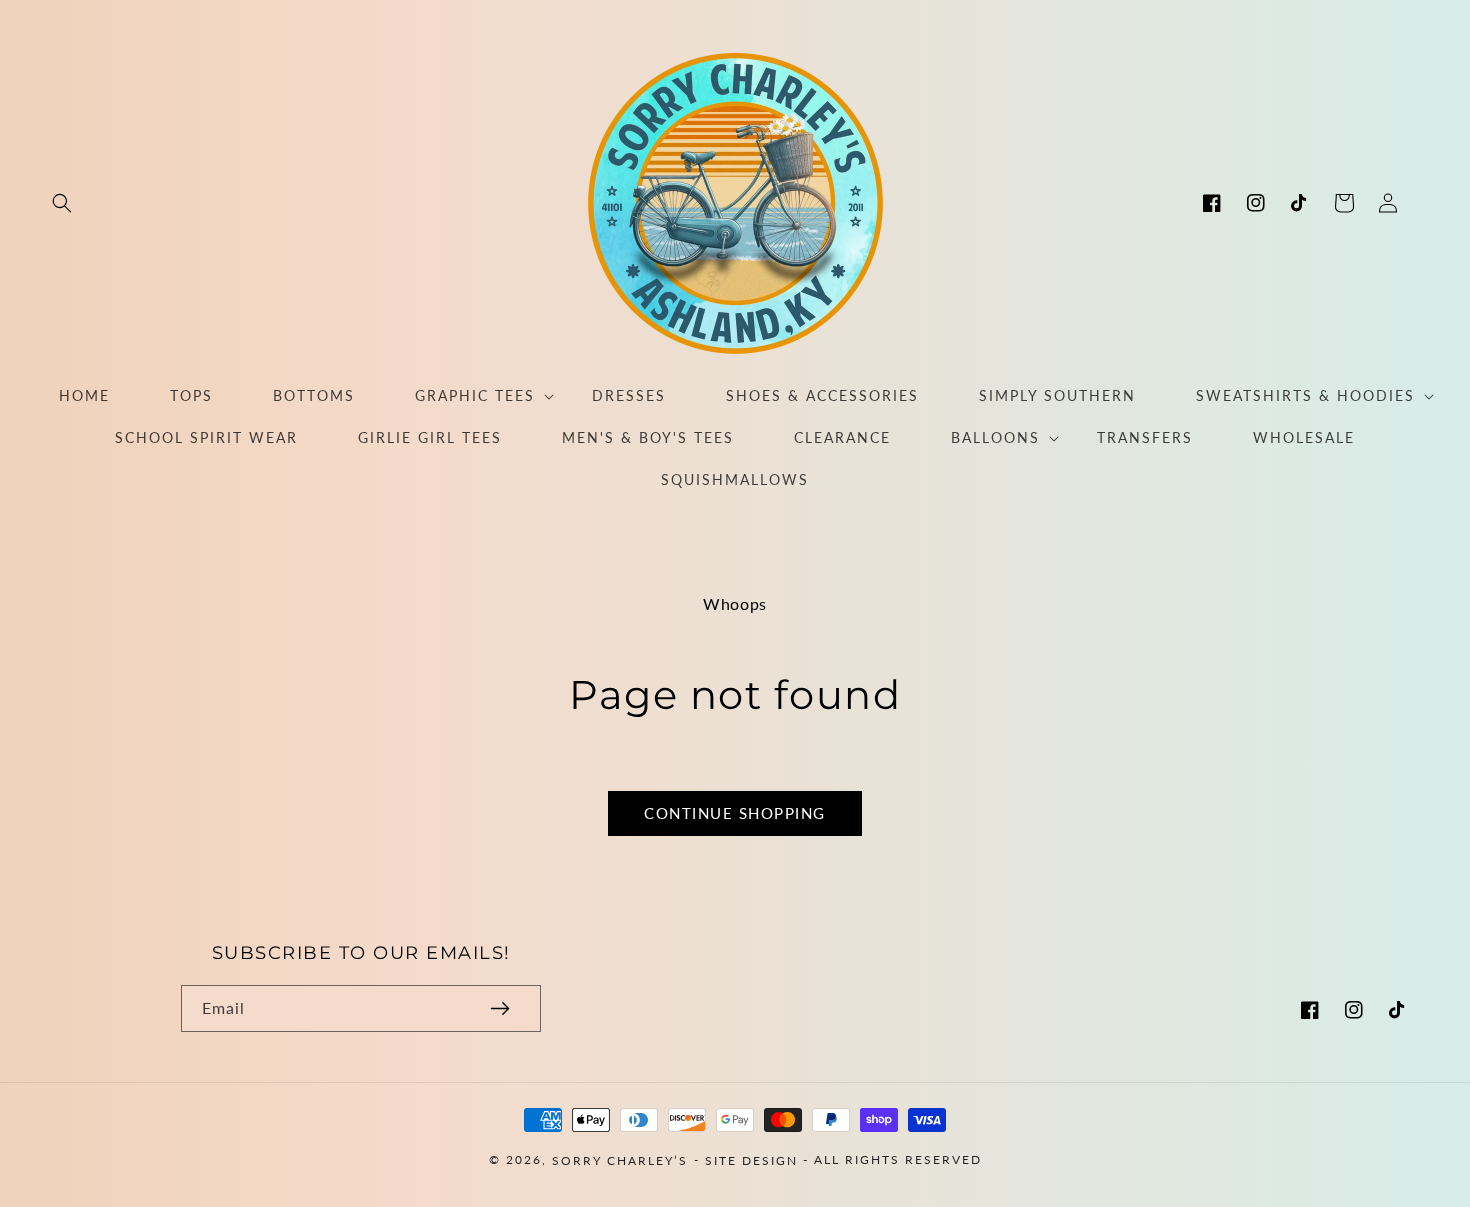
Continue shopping (735, 813)
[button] (62, 203)
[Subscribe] (500, 1008)
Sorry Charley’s (620, 1160)
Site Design (751, 1160)
